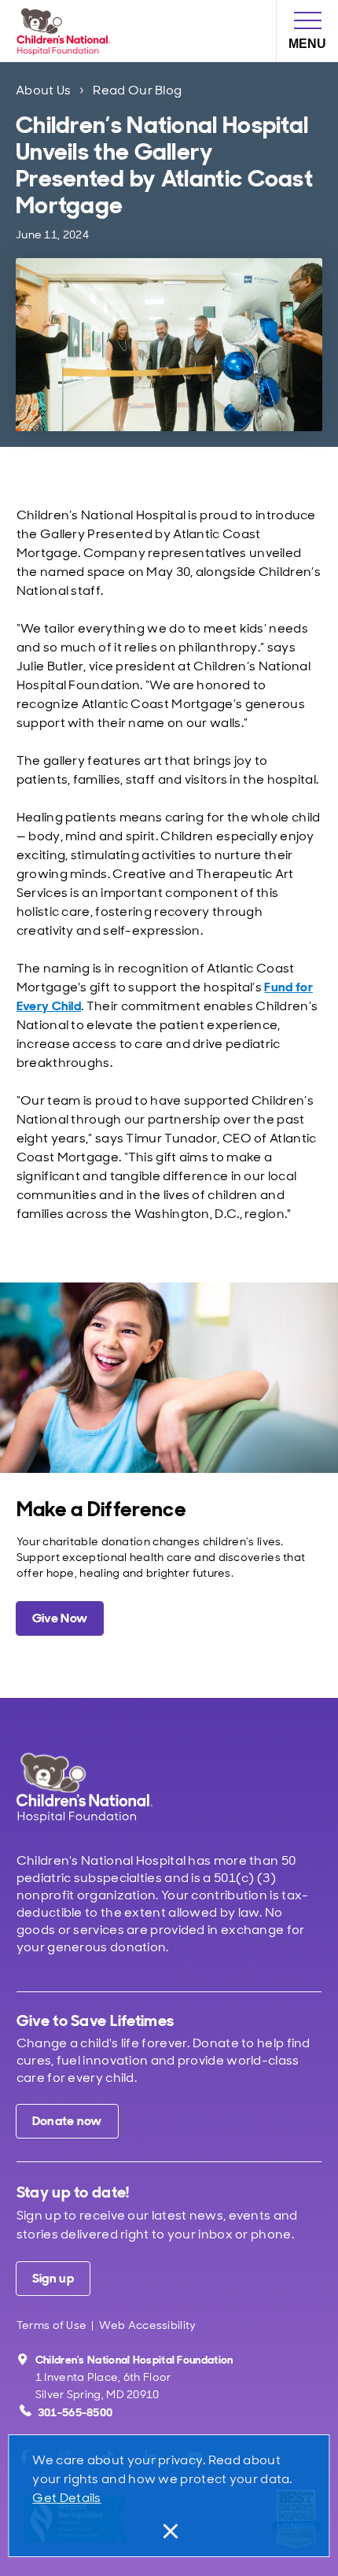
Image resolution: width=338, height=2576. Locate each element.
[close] (169, 2531)
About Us (43, 90)
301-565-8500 (75, 2412)
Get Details (66, 2498)
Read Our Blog (137, 90)
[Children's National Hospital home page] (106, 1788)
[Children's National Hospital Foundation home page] (67, 31)
